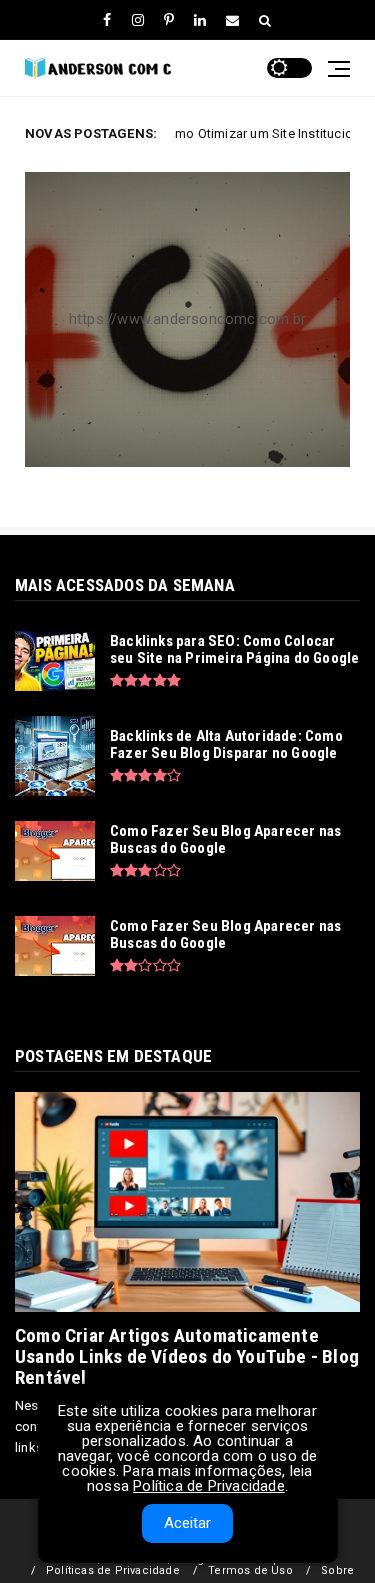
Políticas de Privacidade (113, 1570)
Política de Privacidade (209, 1486)
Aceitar (187, 1523)
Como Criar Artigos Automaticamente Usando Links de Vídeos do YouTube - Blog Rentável (187, 1356)
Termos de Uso (250, 1570)
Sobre (337, 1570)
